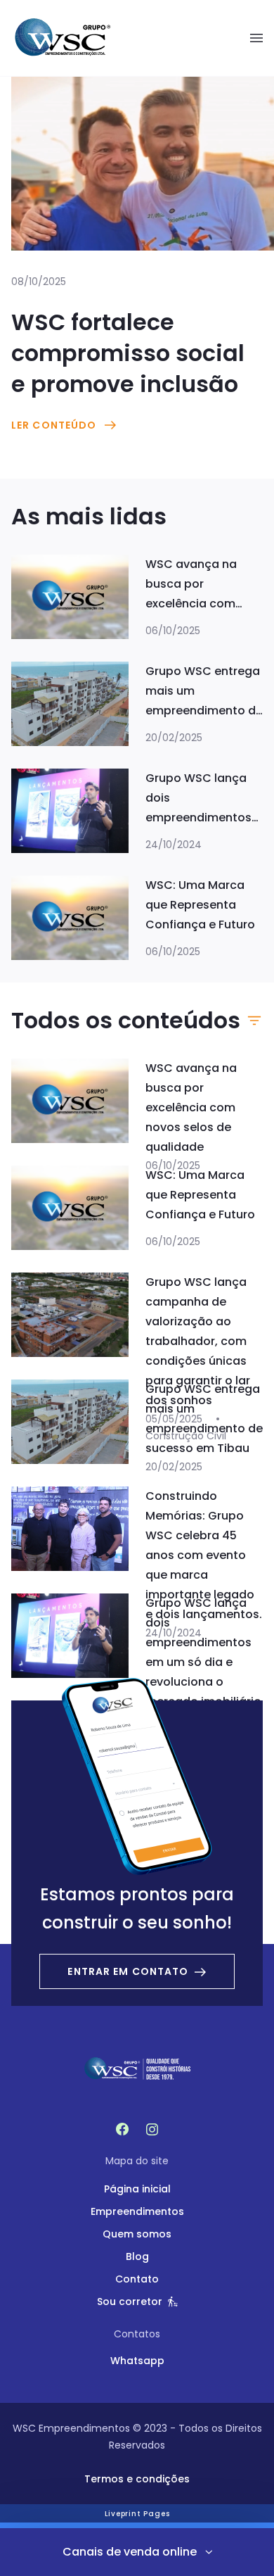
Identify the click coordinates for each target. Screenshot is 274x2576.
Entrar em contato (128, 1971)
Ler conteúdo (54, 425)
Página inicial (137, 2189)
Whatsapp (137, 2361)
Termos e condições (137, 2479)
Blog (137, 2256)
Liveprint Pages (137, 2514)
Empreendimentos (137, 2211)
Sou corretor (130, 2302)
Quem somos (137, 2234)
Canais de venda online (130, 2552)
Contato (137, 2279)
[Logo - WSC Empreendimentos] (62, 38)
